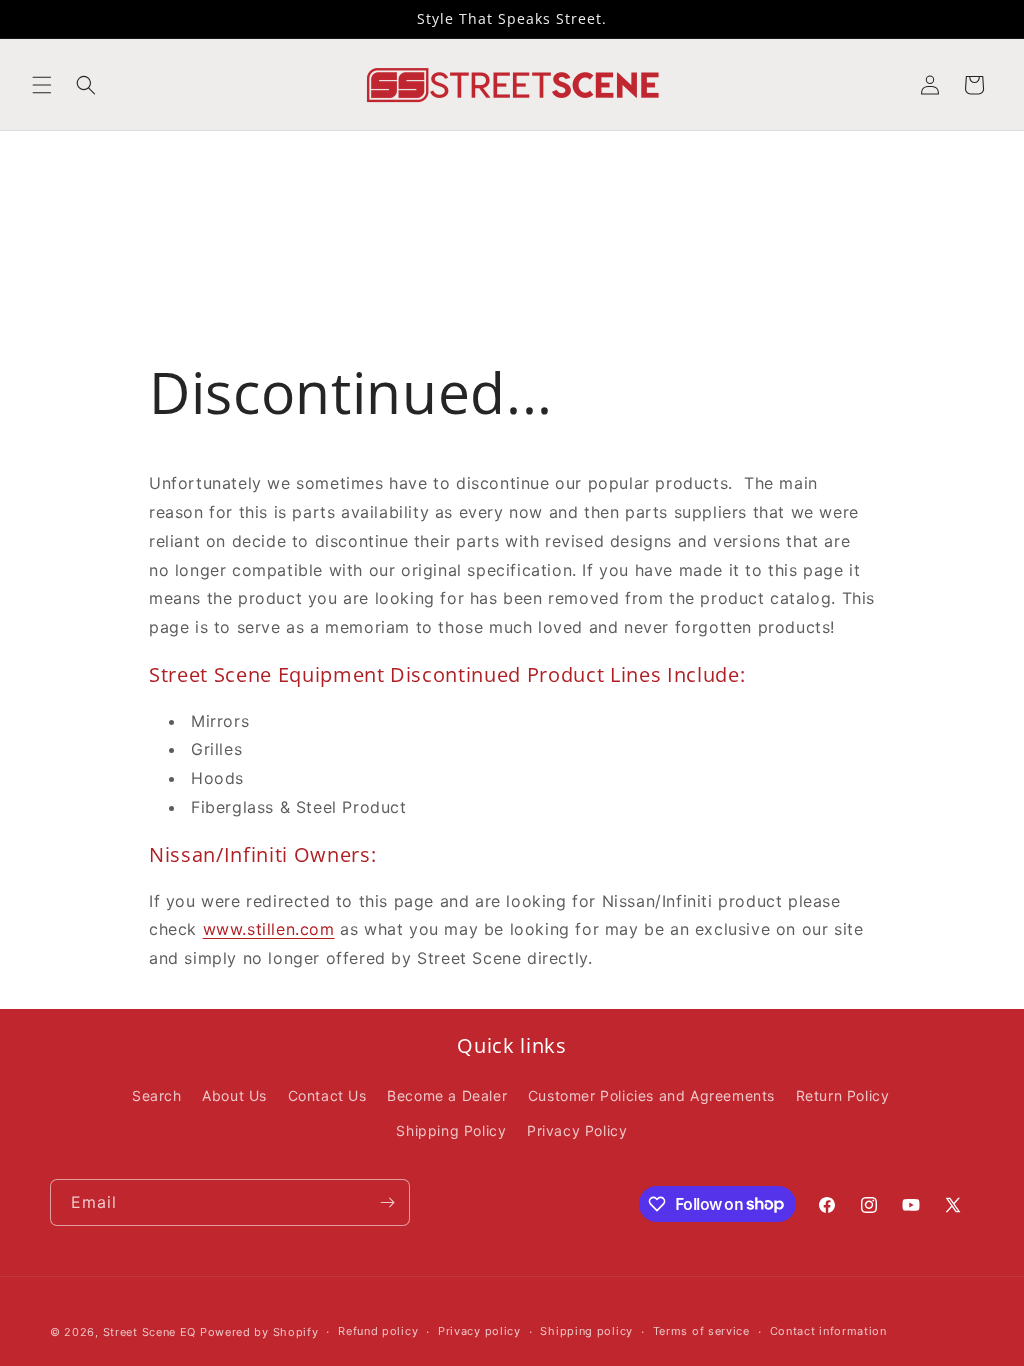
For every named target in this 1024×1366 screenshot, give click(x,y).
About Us (234, 1095)
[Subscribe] (387, 1202)
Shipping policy (586, 1331)
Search (157, 1095)
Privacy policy (479, 1331)
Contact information (828, 1331)
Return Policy (843, 1095)
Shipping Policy (451, 1130)
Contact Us (327, 1095)
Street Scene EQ (150, 1332)
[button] (42, 85)
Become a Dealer (447, 1095)
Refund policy (378, 1331)
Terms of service (701, 1331)
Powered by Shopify (259, 1332)
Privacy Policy (577, 1130)
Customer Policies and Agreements (651, 1095)
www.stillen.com (269, 929)
